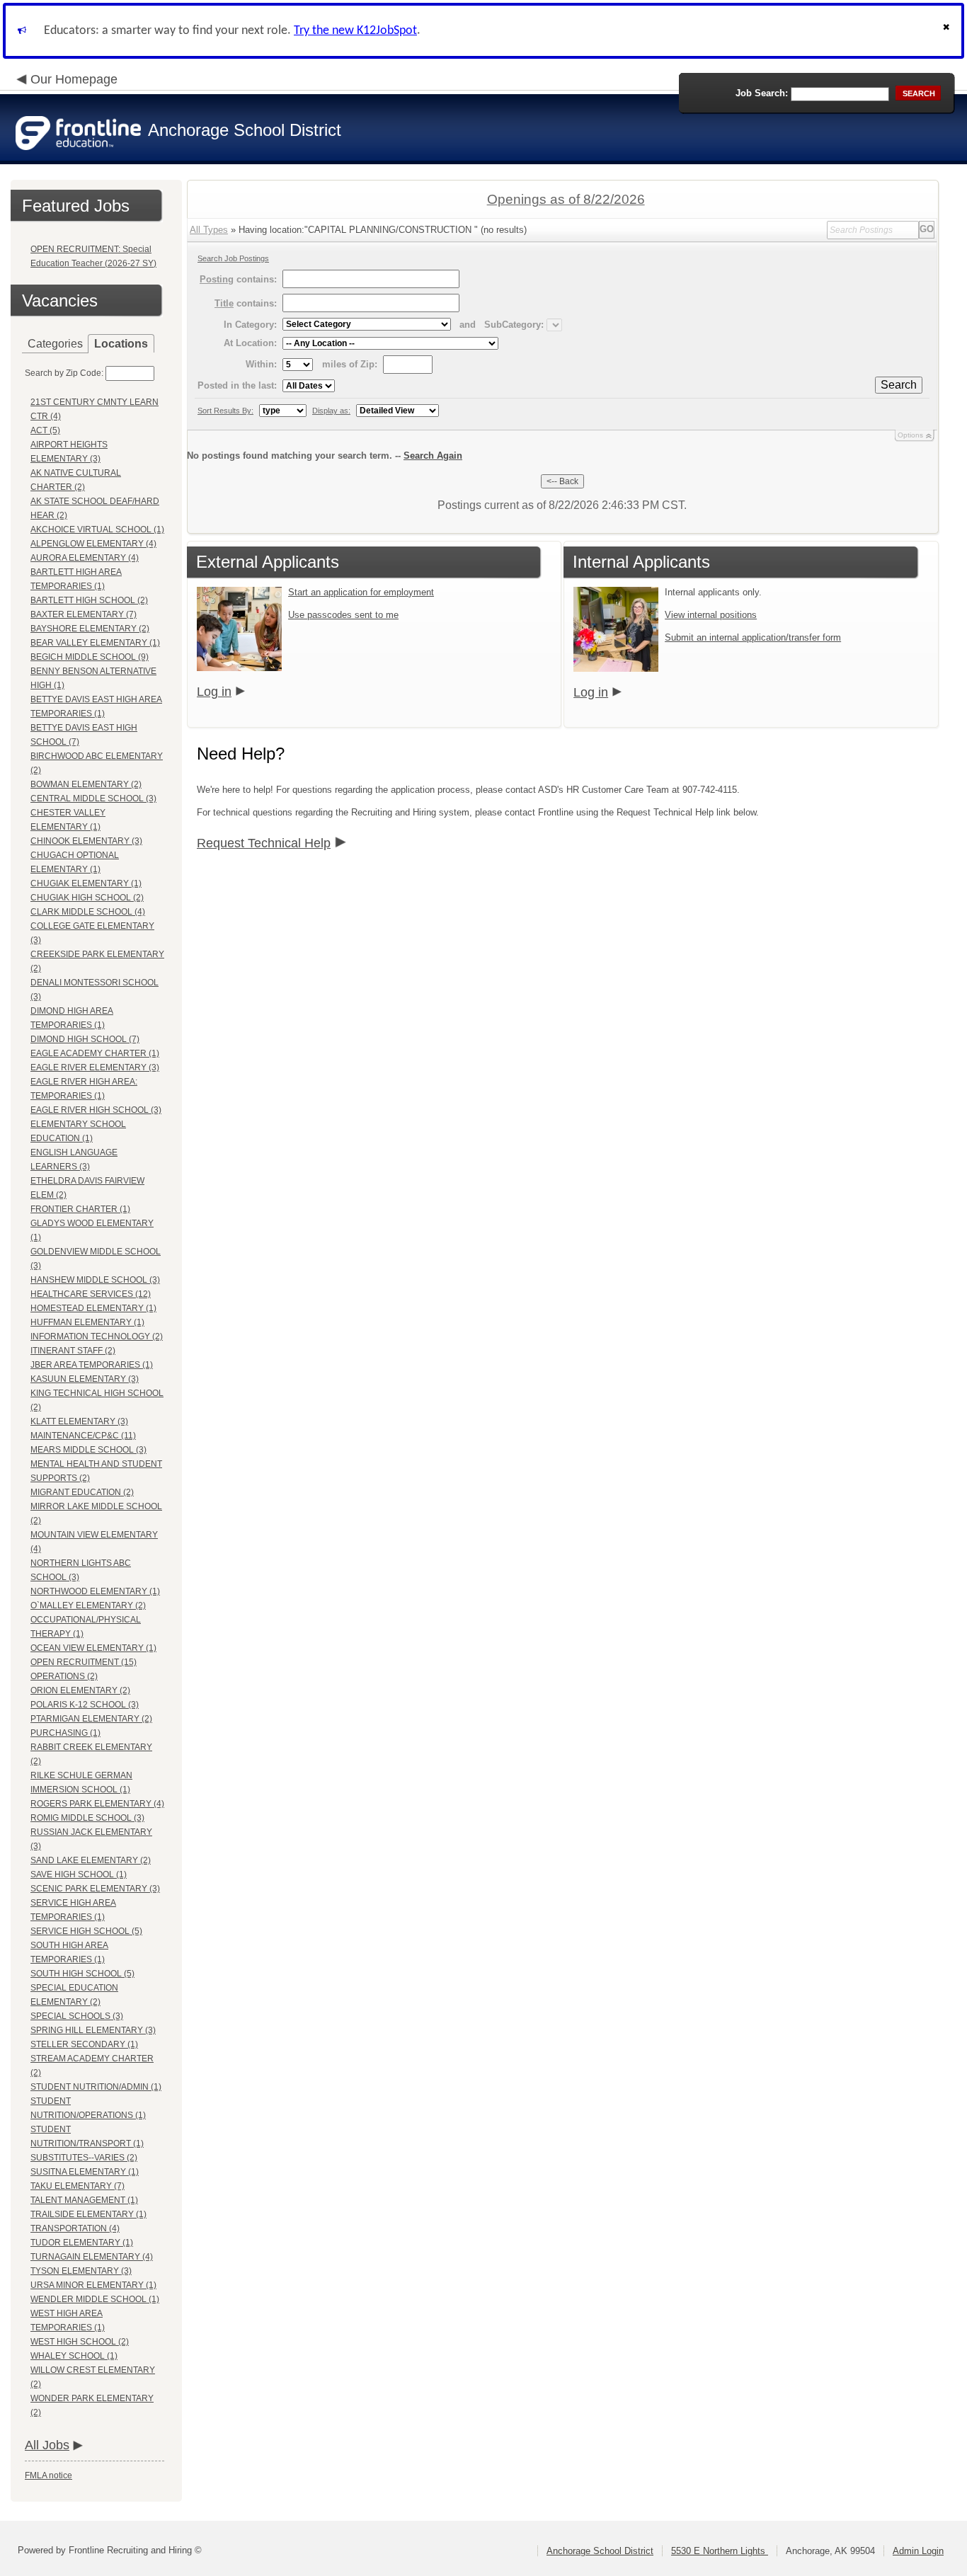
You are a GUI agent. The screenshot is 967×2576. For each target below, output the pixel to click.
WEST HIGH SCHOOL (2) (80, 2342)
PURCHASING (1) (65, 1733)
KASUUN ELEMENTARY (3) (85, 1379)
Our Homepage (74, 79)
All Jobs (47, 2445)
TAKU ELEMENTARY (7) (78, 2186)
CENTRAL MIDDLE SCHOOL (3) (93, 798)
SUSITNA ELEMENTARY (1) (85, 2172)
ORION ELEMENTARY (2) (80, 1690)
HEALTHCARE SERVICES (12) (91, 1294)
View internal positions (711, 615)
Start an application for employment (361, 592)
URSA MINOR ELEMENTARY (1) (93, 2285)
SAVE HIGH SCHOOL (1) (79, 1874)
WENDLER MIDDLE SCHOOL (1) (95, 2299)
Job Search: (762, 93)
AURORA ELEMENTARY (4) (85, 558)
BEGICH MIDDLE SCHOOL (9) (90, 657)
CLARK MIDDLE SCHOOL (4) (88, 912)
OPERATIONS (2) (64, 1676)
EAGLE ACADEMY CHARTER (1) (95, 1053)
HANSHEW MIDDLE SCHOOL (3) (95, 1280)
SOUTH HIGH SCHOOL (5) (82, 1974)
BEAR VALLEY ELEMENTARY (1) (95, 643)
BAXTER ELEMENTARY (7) (84, 614)
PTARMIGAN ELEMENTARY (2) (91, 1719)
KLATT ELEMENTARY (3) (79, 1421)
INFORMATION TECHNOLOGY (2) (97, 1336)
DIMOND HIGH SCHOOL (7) (85, 1039)
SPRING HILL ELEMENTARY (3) (93, 2030)
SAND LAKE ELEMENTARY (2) (91, 1860)
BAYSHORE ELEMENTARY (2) (90, 629)
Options (910, 435)
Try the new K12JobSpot (355, 31)
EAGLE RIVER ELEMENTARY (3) (95, 1067)
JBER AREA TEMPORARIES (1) (92, 1365)
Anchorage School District (600, 2551)
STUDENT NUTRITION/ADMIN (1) (96, 2087)
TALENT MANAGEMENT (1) (84, 2200)
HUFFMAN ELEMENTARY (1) (87, 1322)
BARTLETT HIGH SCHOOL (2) (89, 600)
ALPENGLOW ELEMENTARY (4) (93, 544)
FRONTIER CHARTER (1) (80, 1209)
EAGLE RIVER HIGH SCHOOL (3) (96, 1110)
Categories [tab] (55, 344)
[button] (948, 31)
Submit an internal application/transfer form (753, 637)
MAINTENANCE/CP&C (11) (83, 1436)
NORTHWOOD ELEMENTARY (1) (95, 1591)
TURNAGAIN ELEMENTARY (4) (92, 2257)
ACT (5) (45, 430)
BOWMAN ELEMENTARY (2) (86, 784)
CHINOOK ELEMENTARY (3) (86, 841)
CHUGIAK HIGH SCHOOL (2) (87, 898)
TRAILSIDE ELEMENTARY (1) (88, 2214)
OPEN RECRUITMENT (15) (84, 1662)
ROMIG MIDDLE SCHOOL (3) (87, 1818)
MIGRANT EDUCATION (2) (82, 1492)
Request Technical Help (264, 843)
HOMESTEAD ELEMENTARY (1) (93, 1308)
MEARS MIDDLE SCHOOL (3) (88, 1450)
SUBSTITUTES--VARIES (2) (84, 2158)
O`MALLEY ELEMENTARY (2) (88, 1605)
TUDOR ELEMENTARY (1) (82, 2243)
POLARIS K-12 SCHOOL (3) (85, 1705)
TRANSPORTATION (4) (75, 2228)
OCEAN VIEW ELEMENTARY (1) (93, 1648)
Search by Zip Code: (64, 373)
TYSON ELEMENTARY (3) (81, 2271)
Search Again (433, 456)
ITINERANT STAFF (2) (73, 1351)
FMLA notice (48, 2475)
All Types (209, 230)
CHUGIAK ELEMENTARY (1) (86, 883)
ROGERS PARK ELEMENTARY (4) (97, 1804)
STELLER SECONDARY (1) (84, 2044)
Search (899, 385)
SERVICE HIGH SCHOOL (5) (86, 1931)
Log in (214, 692)
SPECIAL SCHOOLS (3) (77, 2016)
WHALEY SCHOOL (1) (74, 2356)
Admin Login (918, 2551)
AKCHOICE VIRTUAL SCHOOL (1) (97, 529)
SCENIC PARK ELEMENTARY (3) (95, 1889)
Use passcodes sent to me (343, 615)
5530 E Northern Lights (720, 2551)
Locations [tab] (121, 344)
